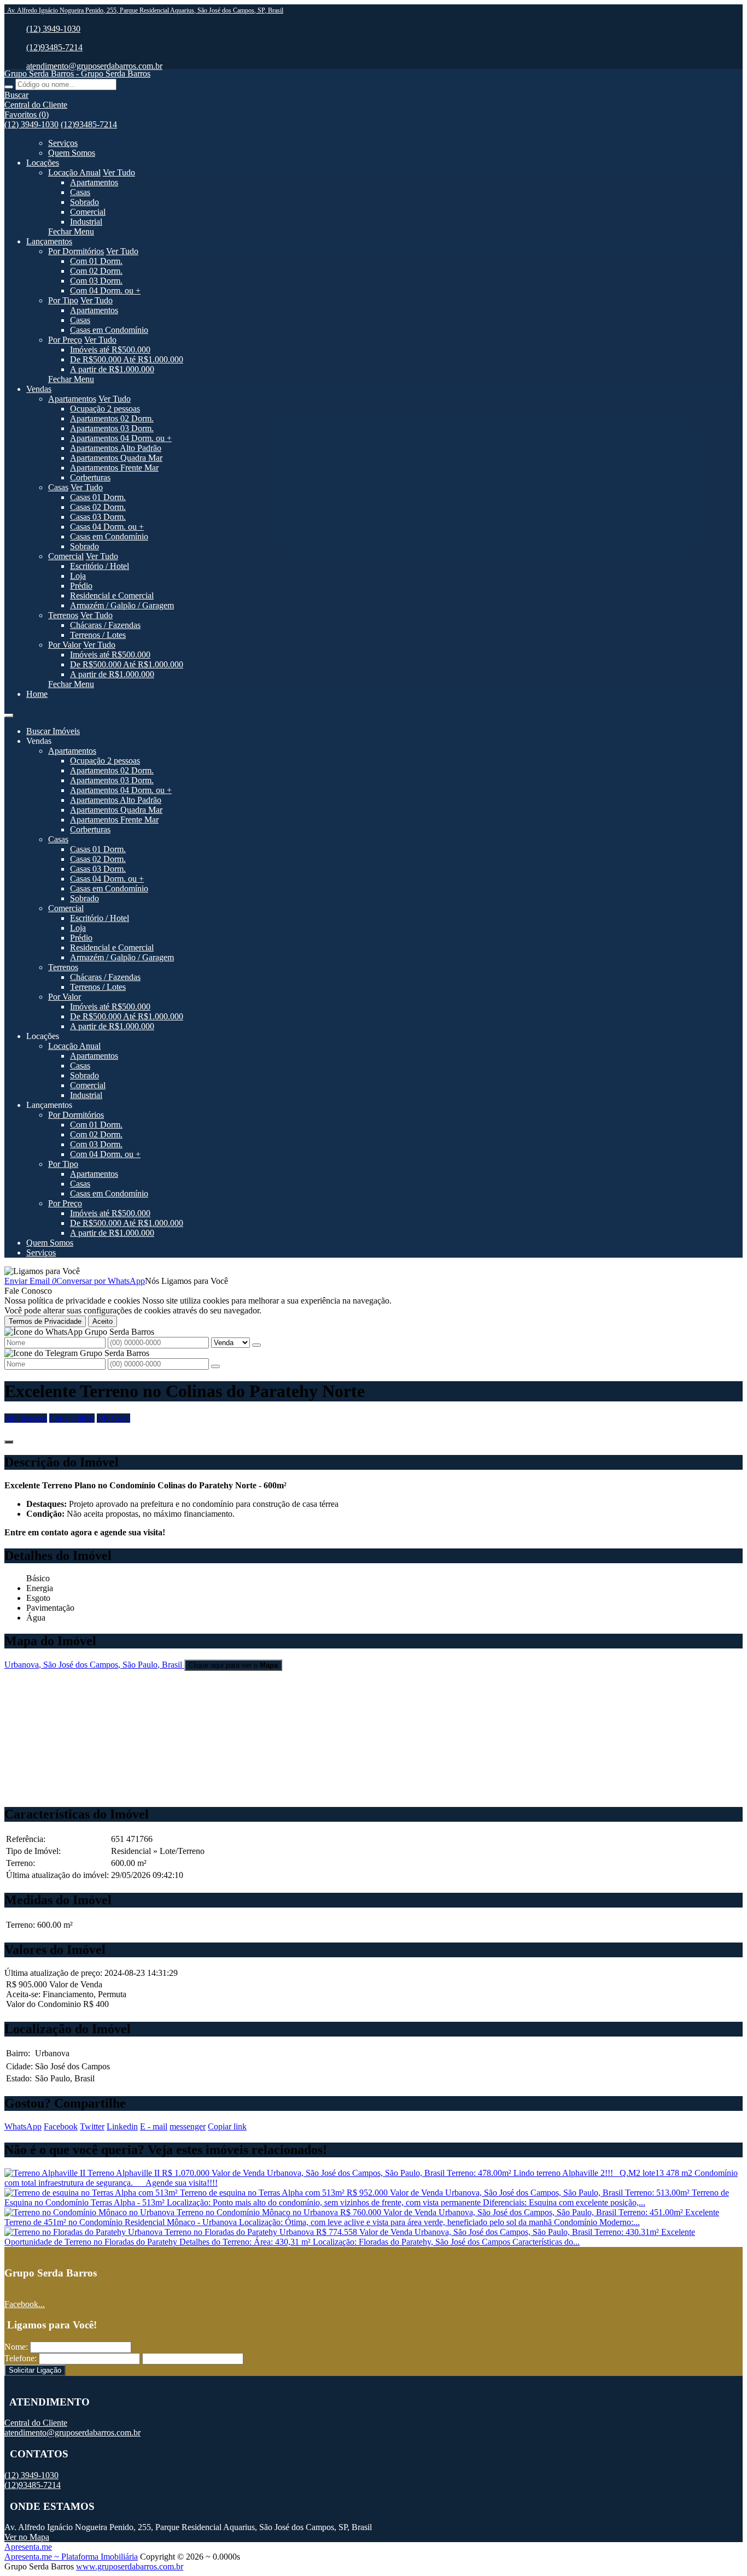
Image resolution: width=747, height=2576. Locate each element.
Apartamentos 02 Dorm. (112, 418)
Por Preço (65, 340)
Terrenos (63, 615)
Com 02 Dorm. (96, 271)
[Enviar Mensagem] (215, 1366)
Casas (80, 192)
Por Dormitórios (76, 251)
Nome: (16, 2347)
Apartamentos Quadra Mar (116, 458)
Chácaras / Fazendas (105, 625)
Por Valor (65, 645)
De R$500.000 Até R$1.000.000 (127, 359)
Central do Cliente (36, 2423)
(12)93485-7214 (54, 47)
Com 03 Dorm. (96, 281)
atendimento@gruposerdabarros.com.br (94, 66)
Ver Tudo (119, 172)
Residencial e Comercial (112, 595)
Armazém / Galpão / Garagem (122, 605)
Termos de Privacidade (45, 1321)
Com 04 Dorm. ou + (105, 291)
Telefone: (21, 2358)
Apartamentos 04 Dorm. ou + (121, 438)
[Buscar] (9, 87)
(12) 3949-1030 (53, 29)
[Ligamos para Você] (42, 1271)
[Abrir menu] (9, 712)
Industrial (86, 222)
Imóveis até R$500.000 (110, 350)
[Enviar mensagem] (256, 1345)
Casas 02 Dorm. (98, 507)
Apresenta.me (28, 2547)
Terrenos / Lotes (98, 635)
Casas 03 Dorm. (98, 517)
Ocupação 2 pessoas (105, 409)
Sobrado (84, 202)
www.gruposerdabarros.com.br (130, 2566)
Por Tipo (63, 300)
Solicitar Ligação (35, 2370)
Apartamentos (94, 182)
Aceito (103, 1321)
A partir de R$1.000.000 (112, 369)
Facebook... (25, 2304)
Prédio (81, 586)
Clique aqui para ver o (233, 1665)
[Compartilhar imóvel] (9, 1442)
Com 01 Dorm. (96, 261)
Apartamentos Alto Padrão (116, 448)
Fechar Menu (71, 231)
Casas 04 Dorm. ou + (107, 527)
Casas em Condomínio (109, 330)
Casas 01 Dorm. (98, 497)
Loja (78, 576)
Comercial (88, 212)
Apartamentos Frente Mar (114, 468)
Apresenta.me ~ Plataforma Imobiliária (71, 2557)
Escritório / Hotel (100, 566)
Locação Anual (74, 172)
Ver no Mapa (27, 2537)
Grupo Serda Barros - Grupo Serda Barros (77, 74)
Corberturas (90, 477)
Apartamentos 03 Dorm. (112, 428)
